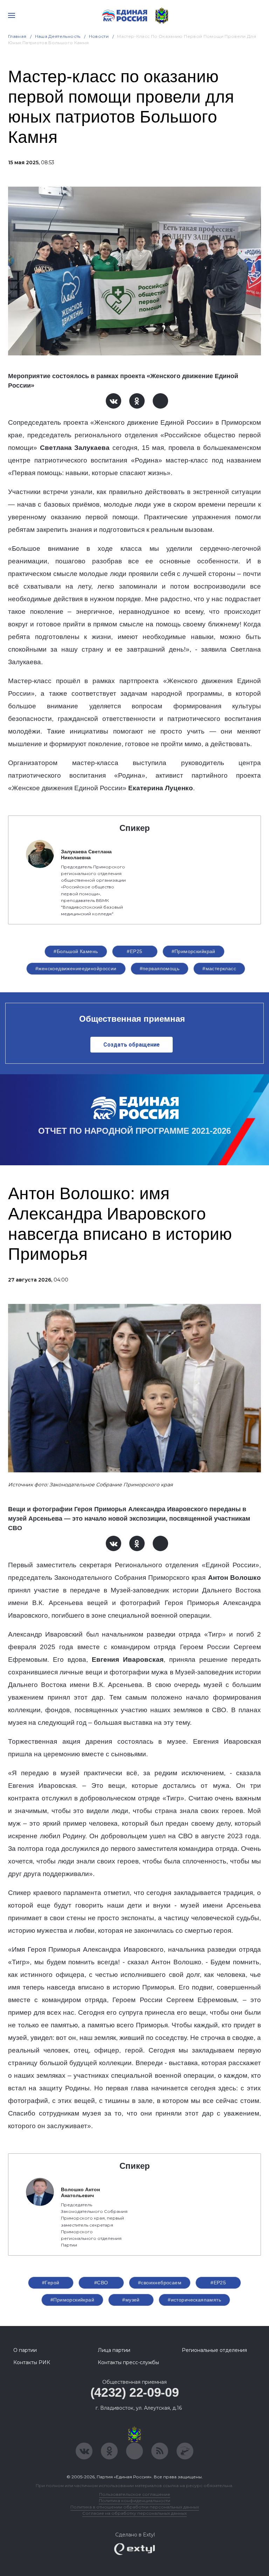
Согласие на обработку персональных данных (134, 2513)
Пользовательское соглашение (135, 2494)
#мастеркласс (219, 968)
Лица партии (114, 2350)
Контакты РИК (32, 2362)
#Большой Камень (76, 951)
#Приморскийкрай (194, 951)
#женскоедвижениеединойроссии (76, 968)
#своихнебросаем (160, 2283)
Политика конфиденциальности (134, 2501)
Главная (17, 36)
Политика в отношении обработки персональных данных (135, 2507)
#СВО (101, 2283)
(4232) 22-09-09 (135, 2392)
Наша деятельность (58, 36)
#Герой (51, 2283)
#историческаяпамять (194, 2300)
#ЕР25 (134, 951)
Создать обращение (132, 1045)
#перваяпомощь (160, 968)
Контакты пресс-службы (128, 2362)
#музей (131, 2300)
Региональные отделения (214, 2350)
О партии (25, 2350)
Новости (99, 36)
